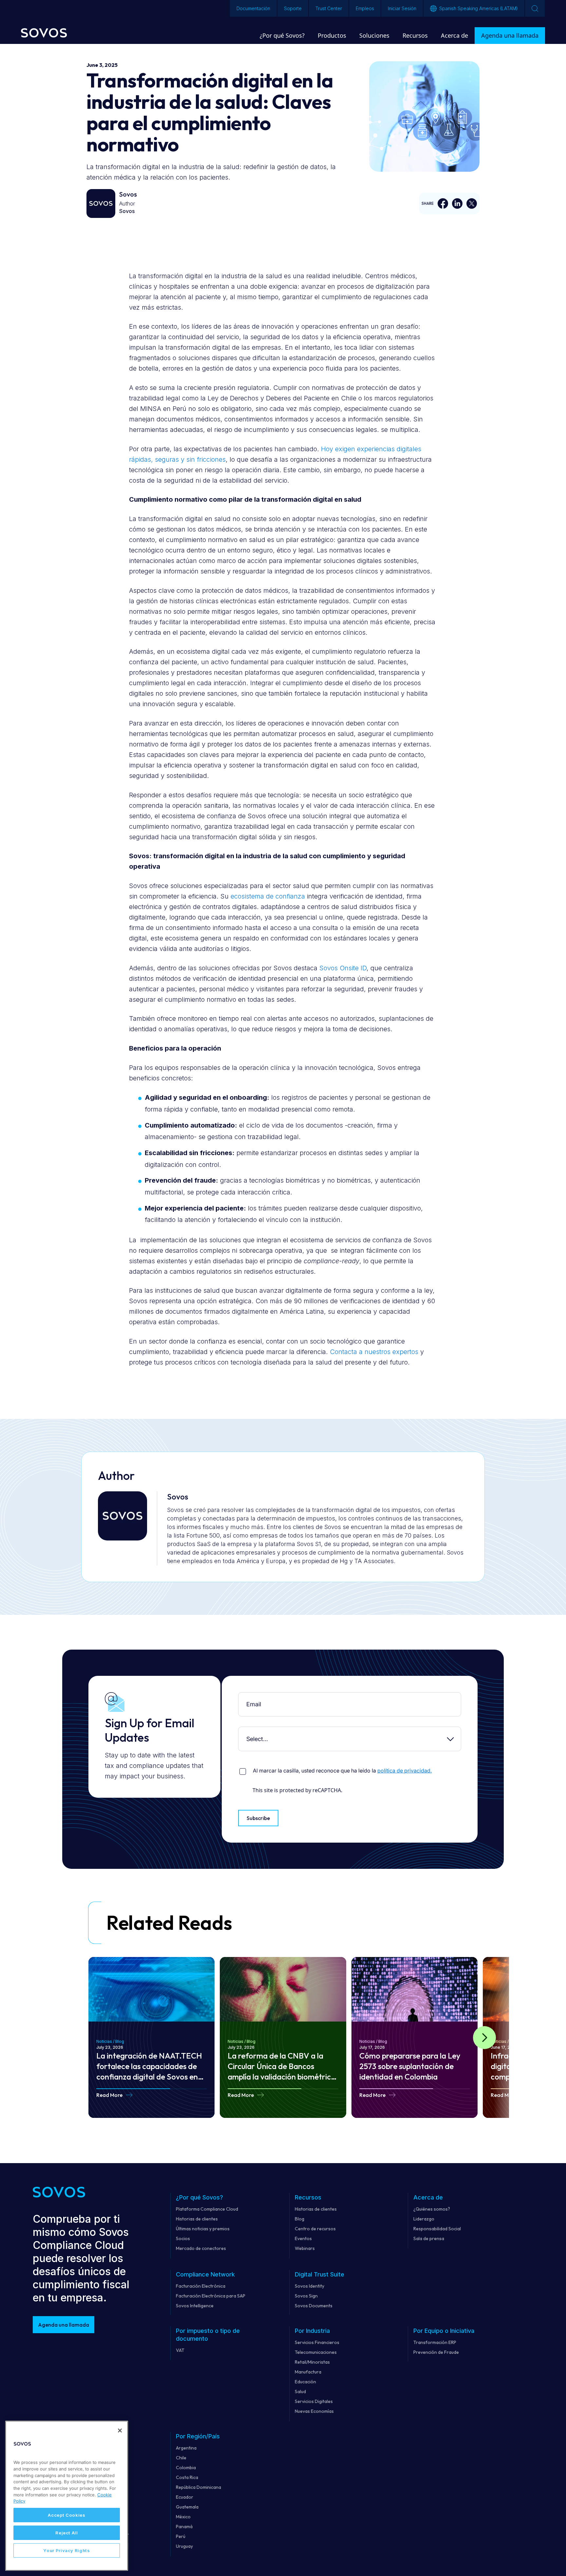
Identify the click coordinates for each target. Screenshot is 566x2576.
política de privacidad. (405, 1771)
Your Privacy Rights (66, 2550)
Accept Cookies (66, 2515)
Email (240, 1697)
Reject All (67, 2533)
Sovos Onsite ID (343, 968)
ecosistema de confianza (268, 896)
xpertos (407, 1352)
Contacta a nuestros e (363, 1352)
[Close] (120, 2431)
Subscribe (258, 1818)
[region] (67, 2496)
